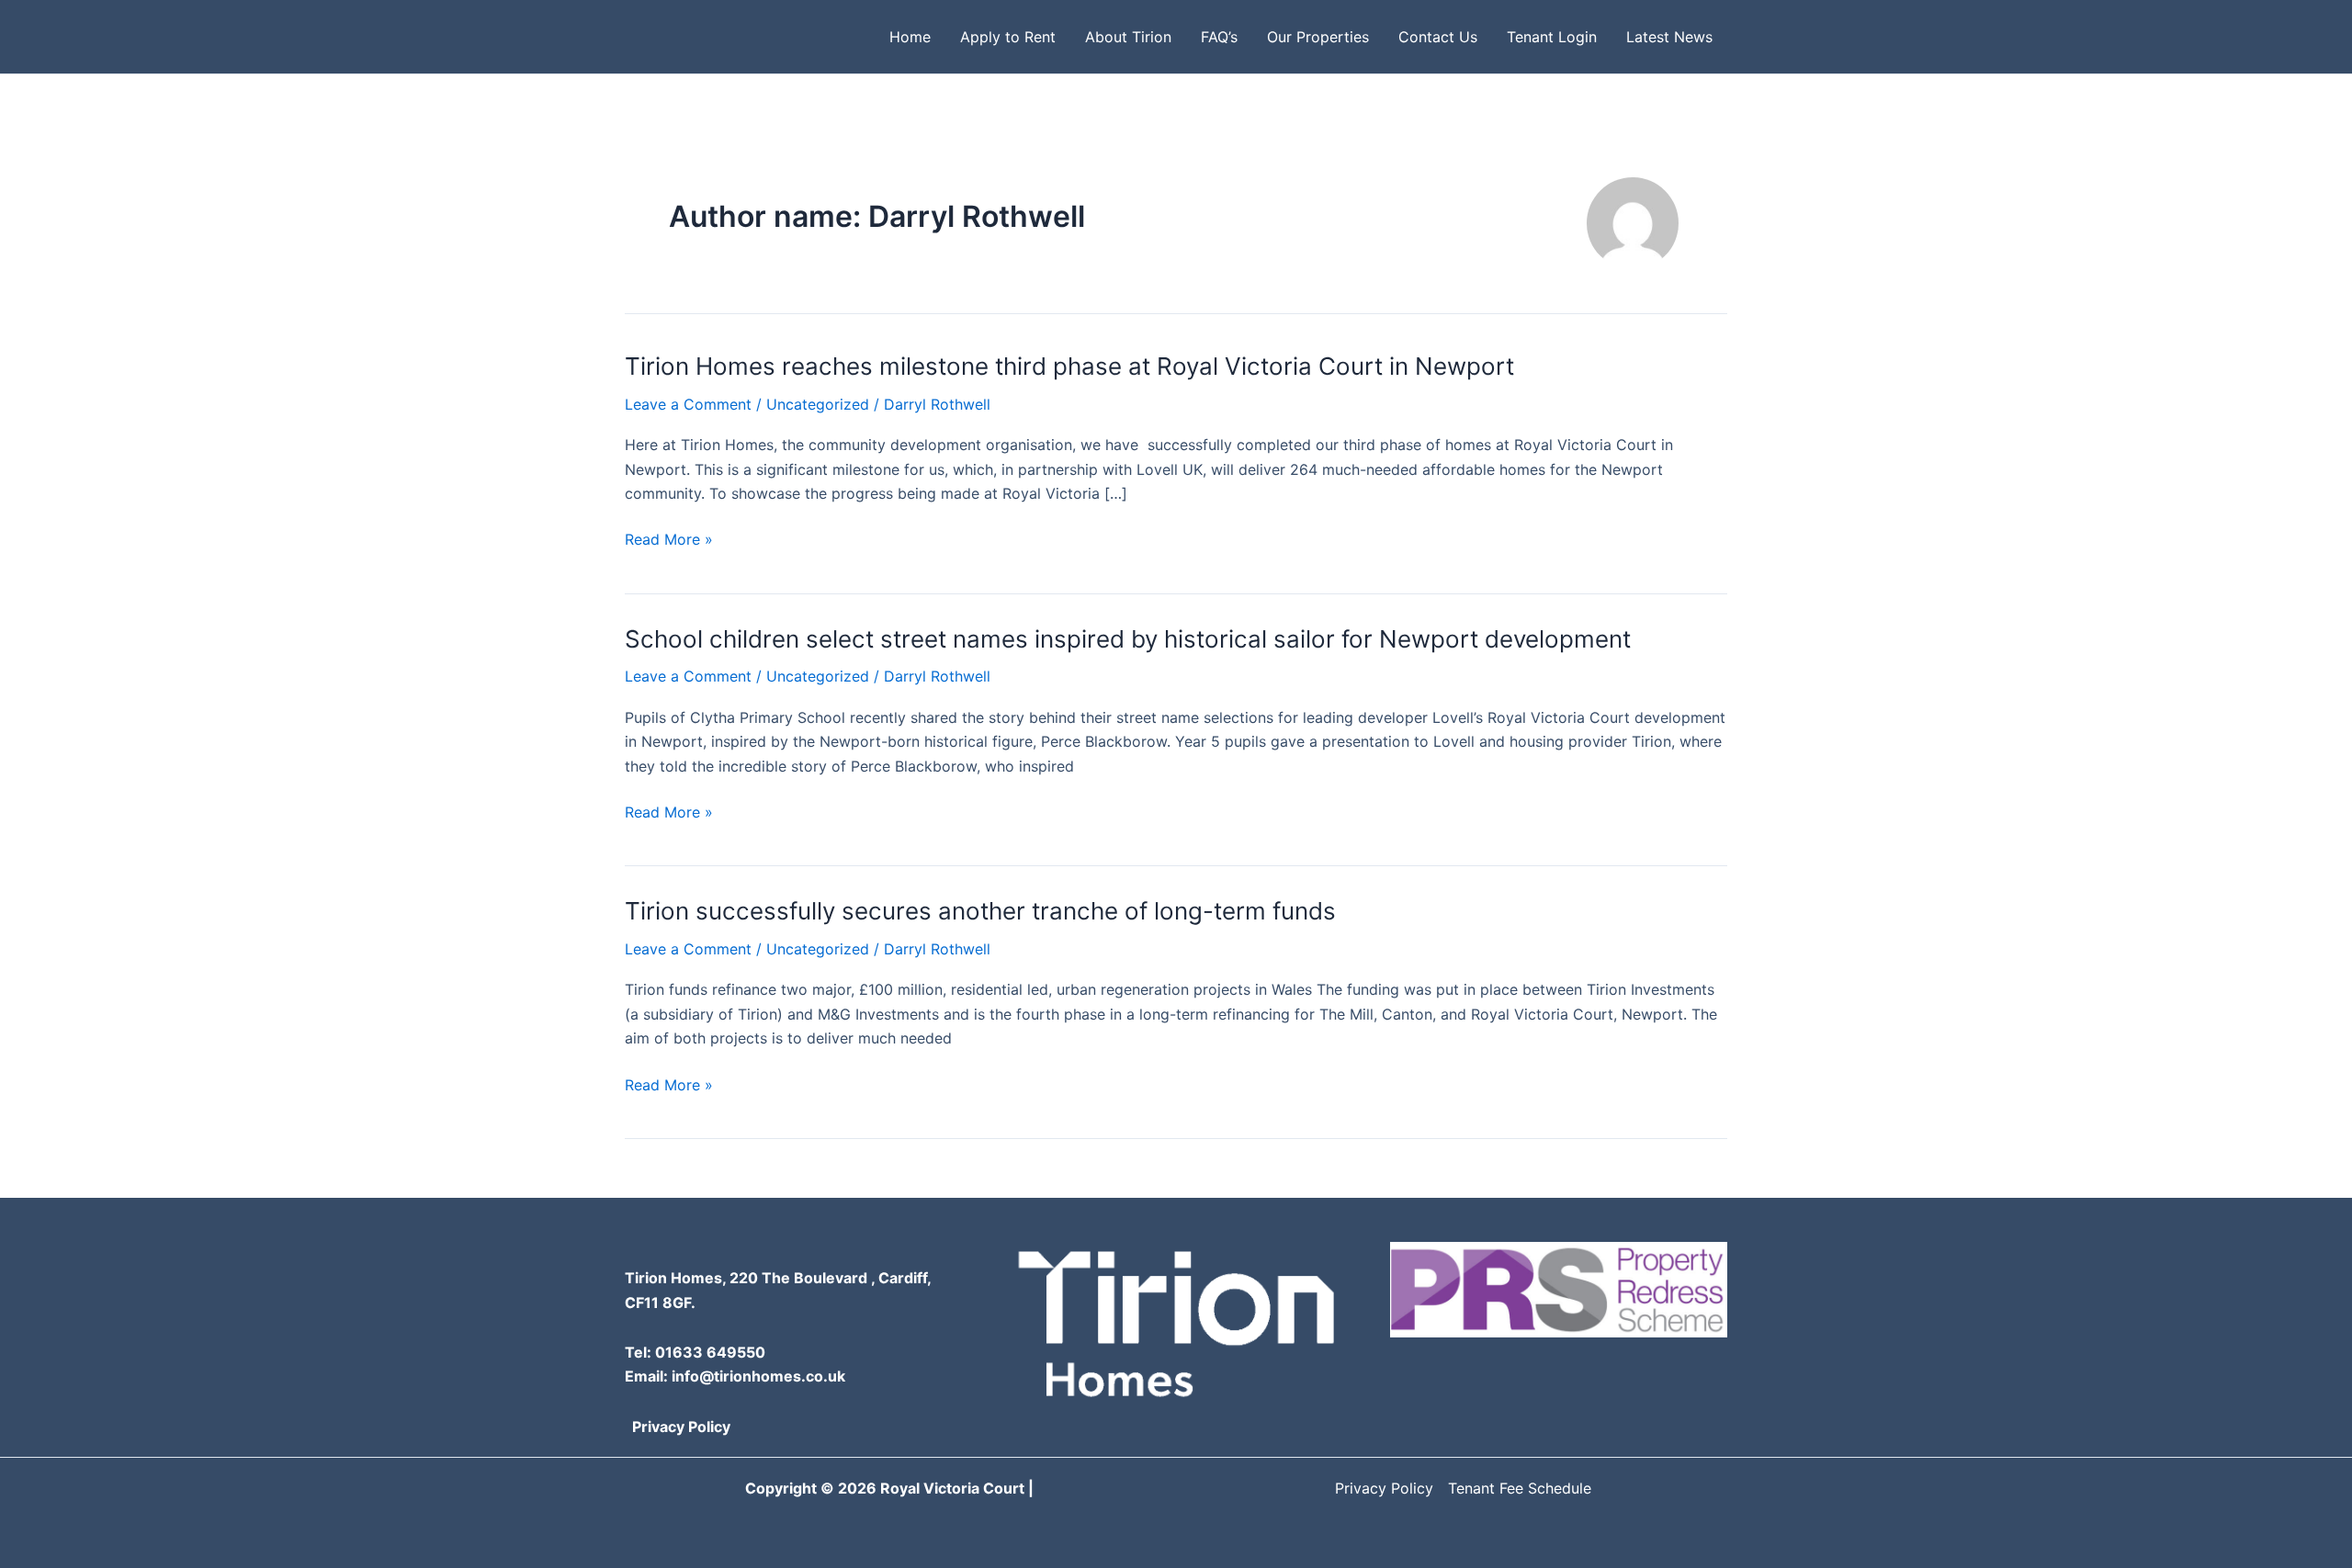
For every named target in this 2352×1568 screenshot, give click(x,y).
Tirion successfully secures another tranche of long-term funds (980, 911)
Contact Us (1438, 37)
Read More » (669, 540)
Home (910, 37)
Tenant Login (1552, 37)
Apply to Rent (1008, 37)
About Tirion (1128, 37)
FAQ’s (1219, 37)
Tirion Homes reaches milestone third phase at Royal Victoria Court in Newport (1069, 366)
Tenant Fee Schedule (1520, 1488)
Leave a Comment (688, 404)
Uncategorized (818, 404)
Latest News (1669, 37)
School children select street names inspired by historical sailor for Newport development (1128, 639)
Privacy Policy (681, 1427)
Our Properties (1318, 37)
